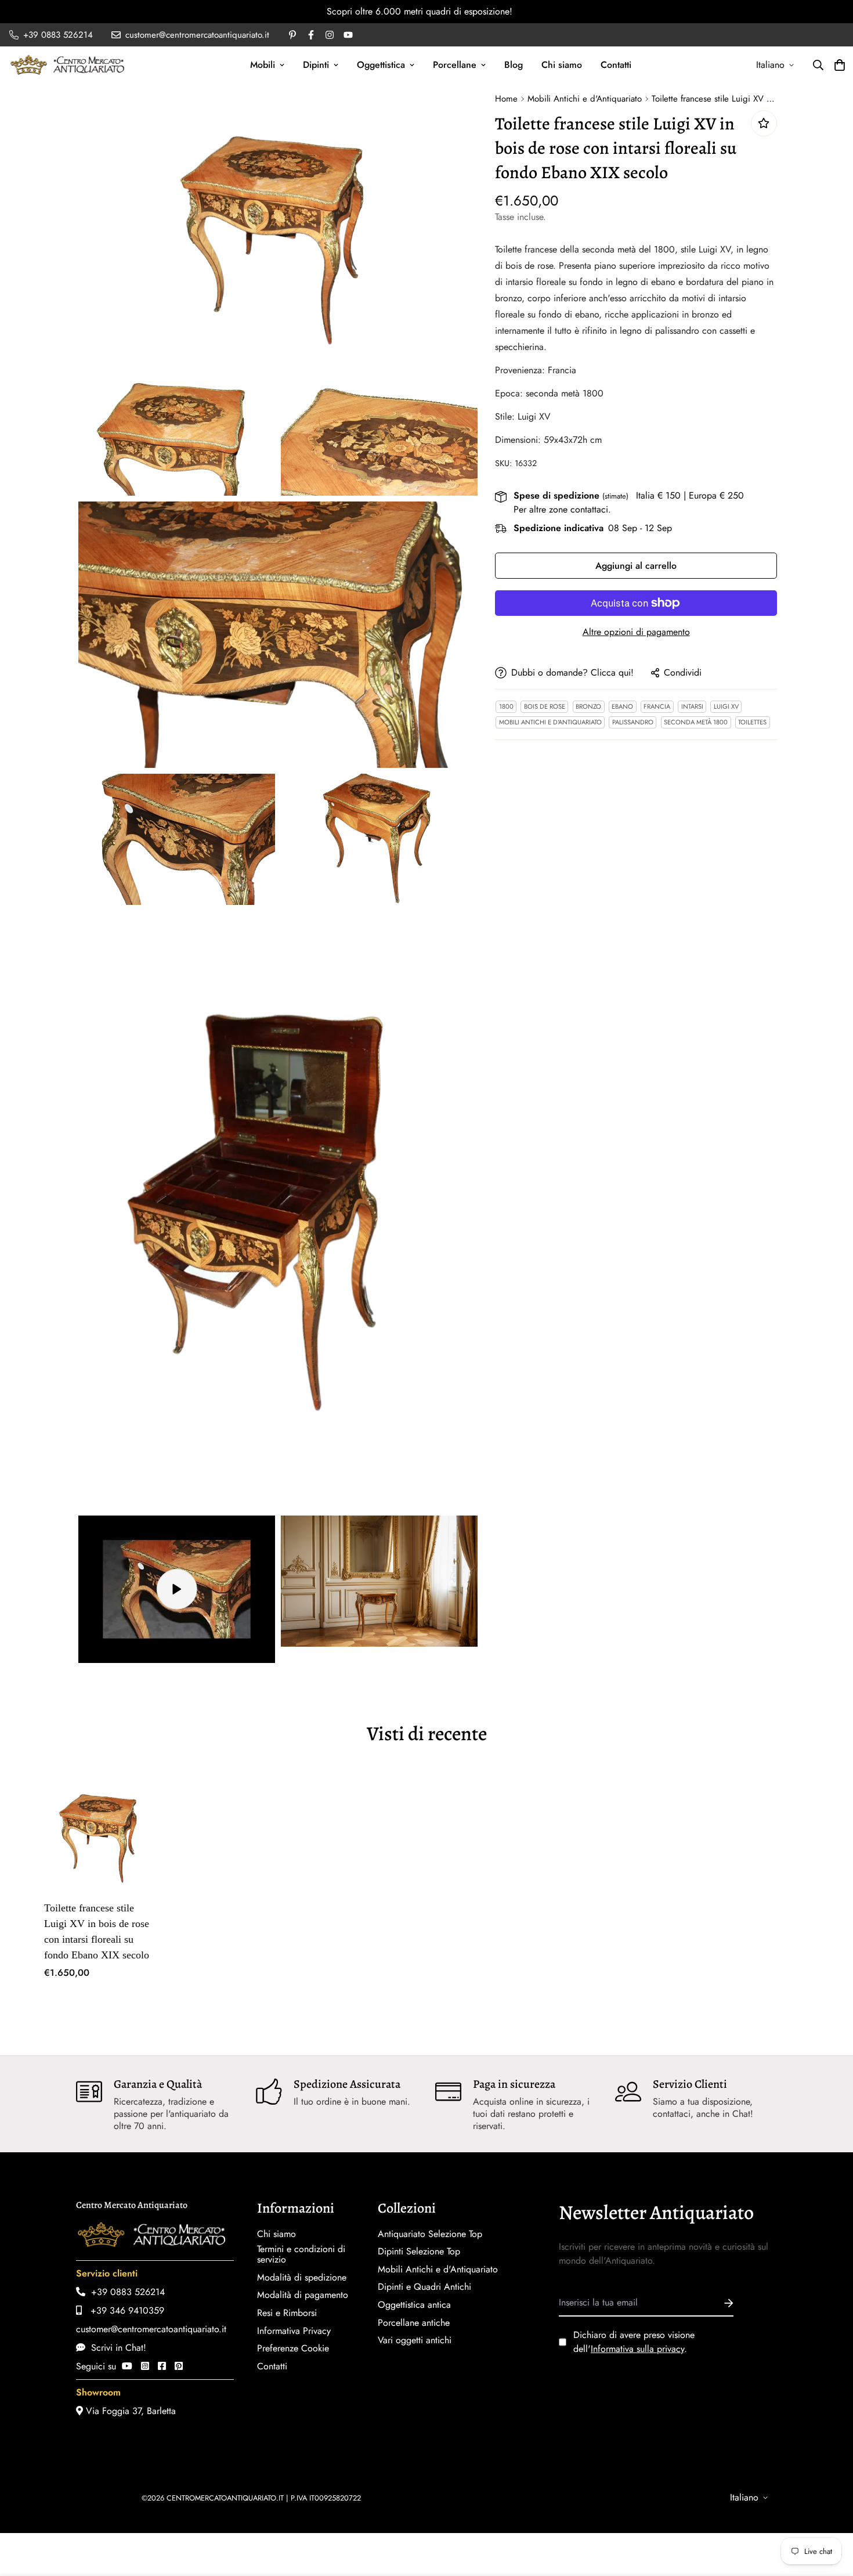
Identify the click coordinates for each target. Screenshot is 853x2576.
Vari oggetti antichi (415, 2340)
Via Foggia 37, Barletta (129, 2411)
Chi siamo (562, 65)
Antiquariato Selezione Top (430, 2234)
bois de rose (545, 706)
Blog (514, 65)
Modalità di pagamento (303, 2295)
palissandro (633, 722)
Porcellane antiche (414, 2323)
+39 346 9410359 (123, 2310)
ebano (622, 706)
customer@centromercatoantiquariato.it (151, 2329)
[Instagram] (145, 2366)
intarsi (692, 706)
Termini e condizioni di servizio (301, 2254)
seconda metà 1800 (696, 722)
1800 (506, 706)
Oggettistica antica (414, 2305)
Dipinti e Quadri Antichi (424, 2287)
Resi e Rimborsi (287, 2313)
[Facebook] (162, 2366)
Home (506, 99)
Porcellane (455, 65)
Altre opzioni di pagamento (636, 632)
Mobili (263, 65)
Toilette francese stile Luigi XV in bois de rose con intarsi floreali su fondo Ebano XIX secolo (97, 1931)
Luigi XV (726, 706)
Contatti (616, 65)
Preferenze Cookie (293, 2348)
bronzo (588, 706)
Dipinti (316, 65)
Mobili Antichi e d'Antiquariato (585, 99)
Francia (657, 706)
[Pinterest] (179, 2366)
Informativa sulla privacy (637, 2349)
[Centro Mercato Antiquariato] (67, 65)
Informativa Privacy (294, 2331)
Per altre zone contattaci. (562, 509)
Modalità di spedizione (302, 2278)
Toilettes (752, 722)
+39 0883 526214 (125, 2292)
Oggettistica (381, 65)
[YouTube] (127, 2366)
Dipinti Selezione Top (419, 2252)
